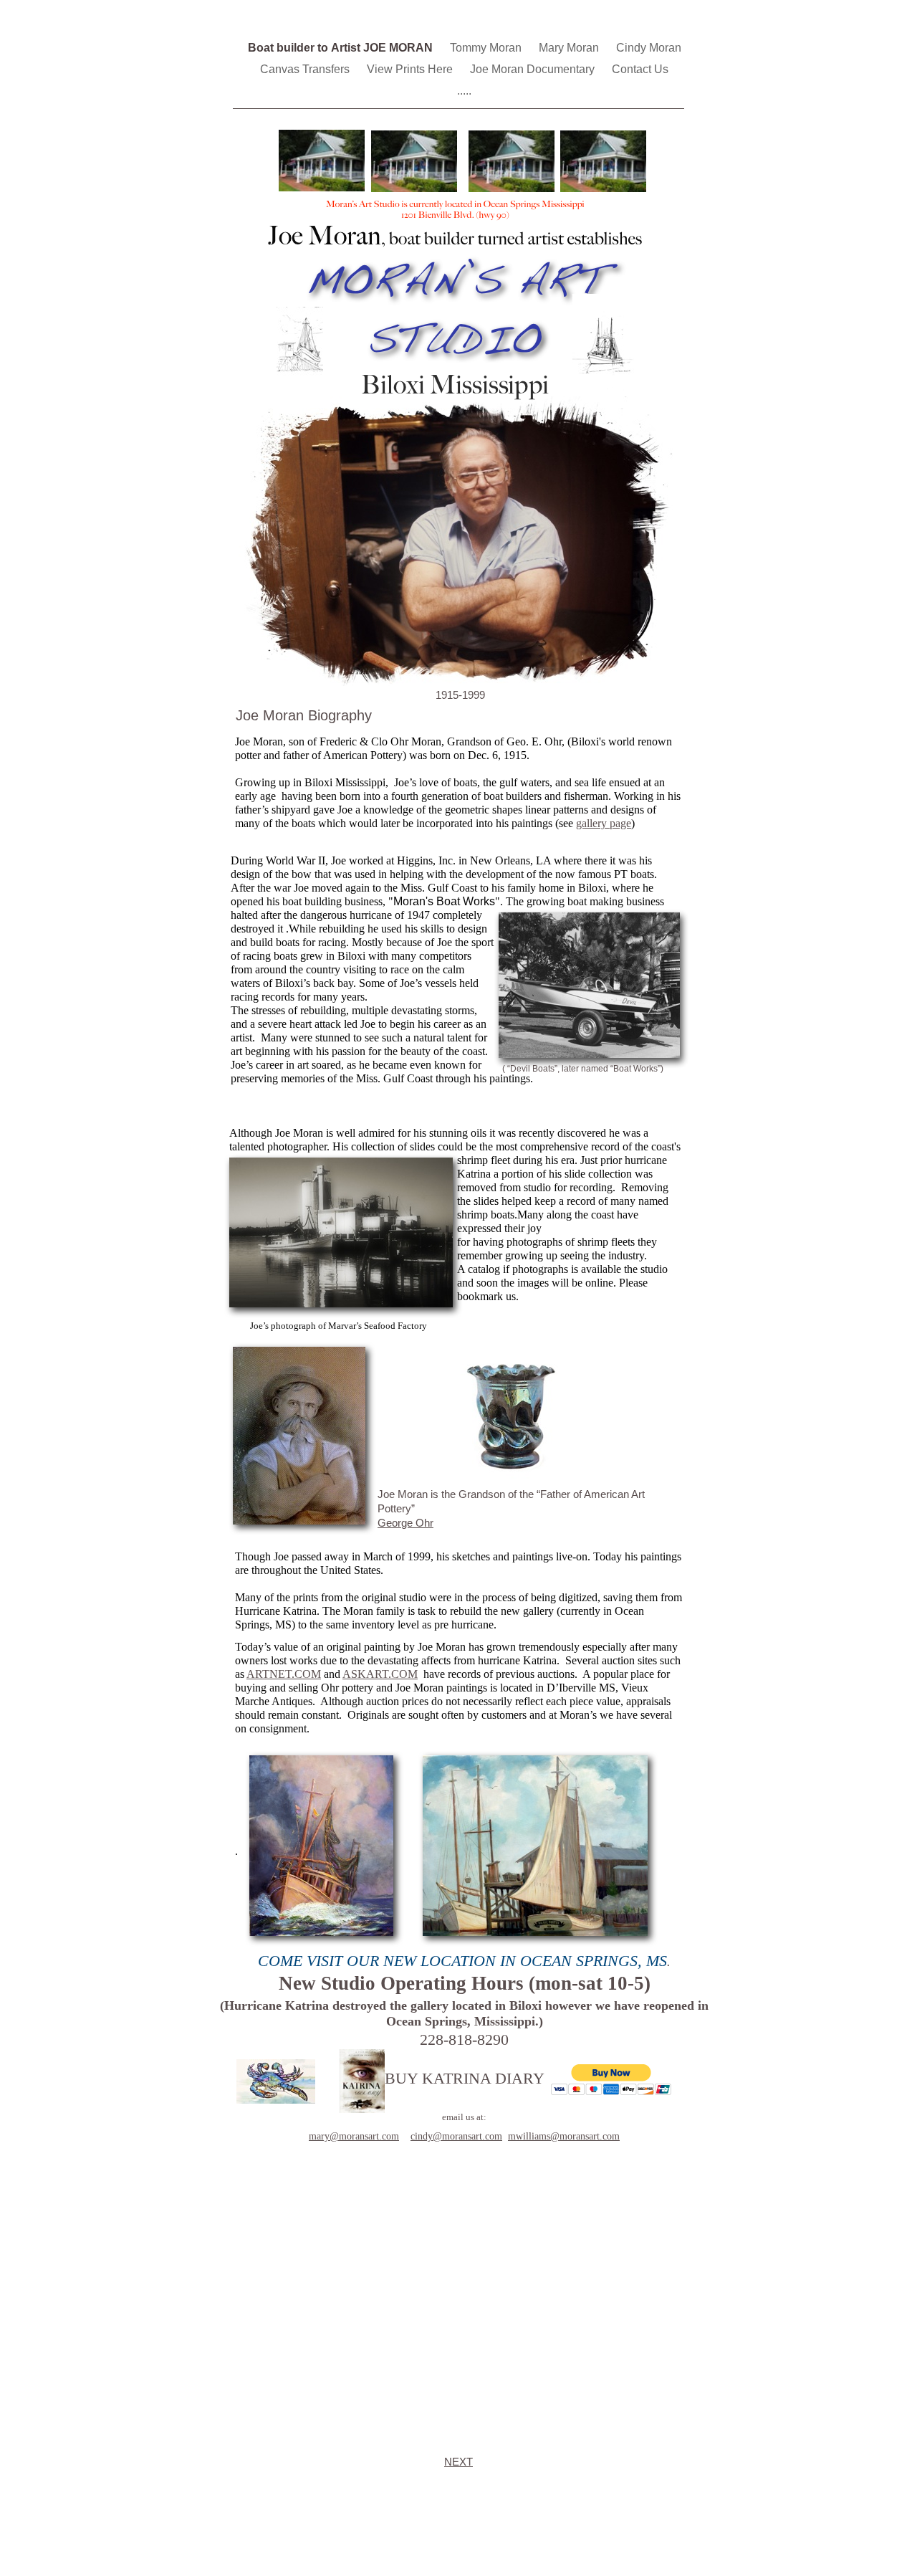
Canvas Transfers (306, 69)
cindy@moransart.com (456, 2136)
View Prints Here (411, 69)
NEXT (458, 2462)
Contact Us (640, 69)
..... (464, 91)
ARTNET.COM (284, 1674)
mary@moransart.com (354, 2136)
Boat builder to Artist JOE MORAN (342, 48)
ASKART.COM (380, 1674)
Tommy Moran (487, 48)
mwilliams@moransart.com (564, 2136)
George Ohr (405, 1523)
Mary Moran (570, 48)
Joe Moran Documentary (534, 69)
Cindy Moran (649, 48)
